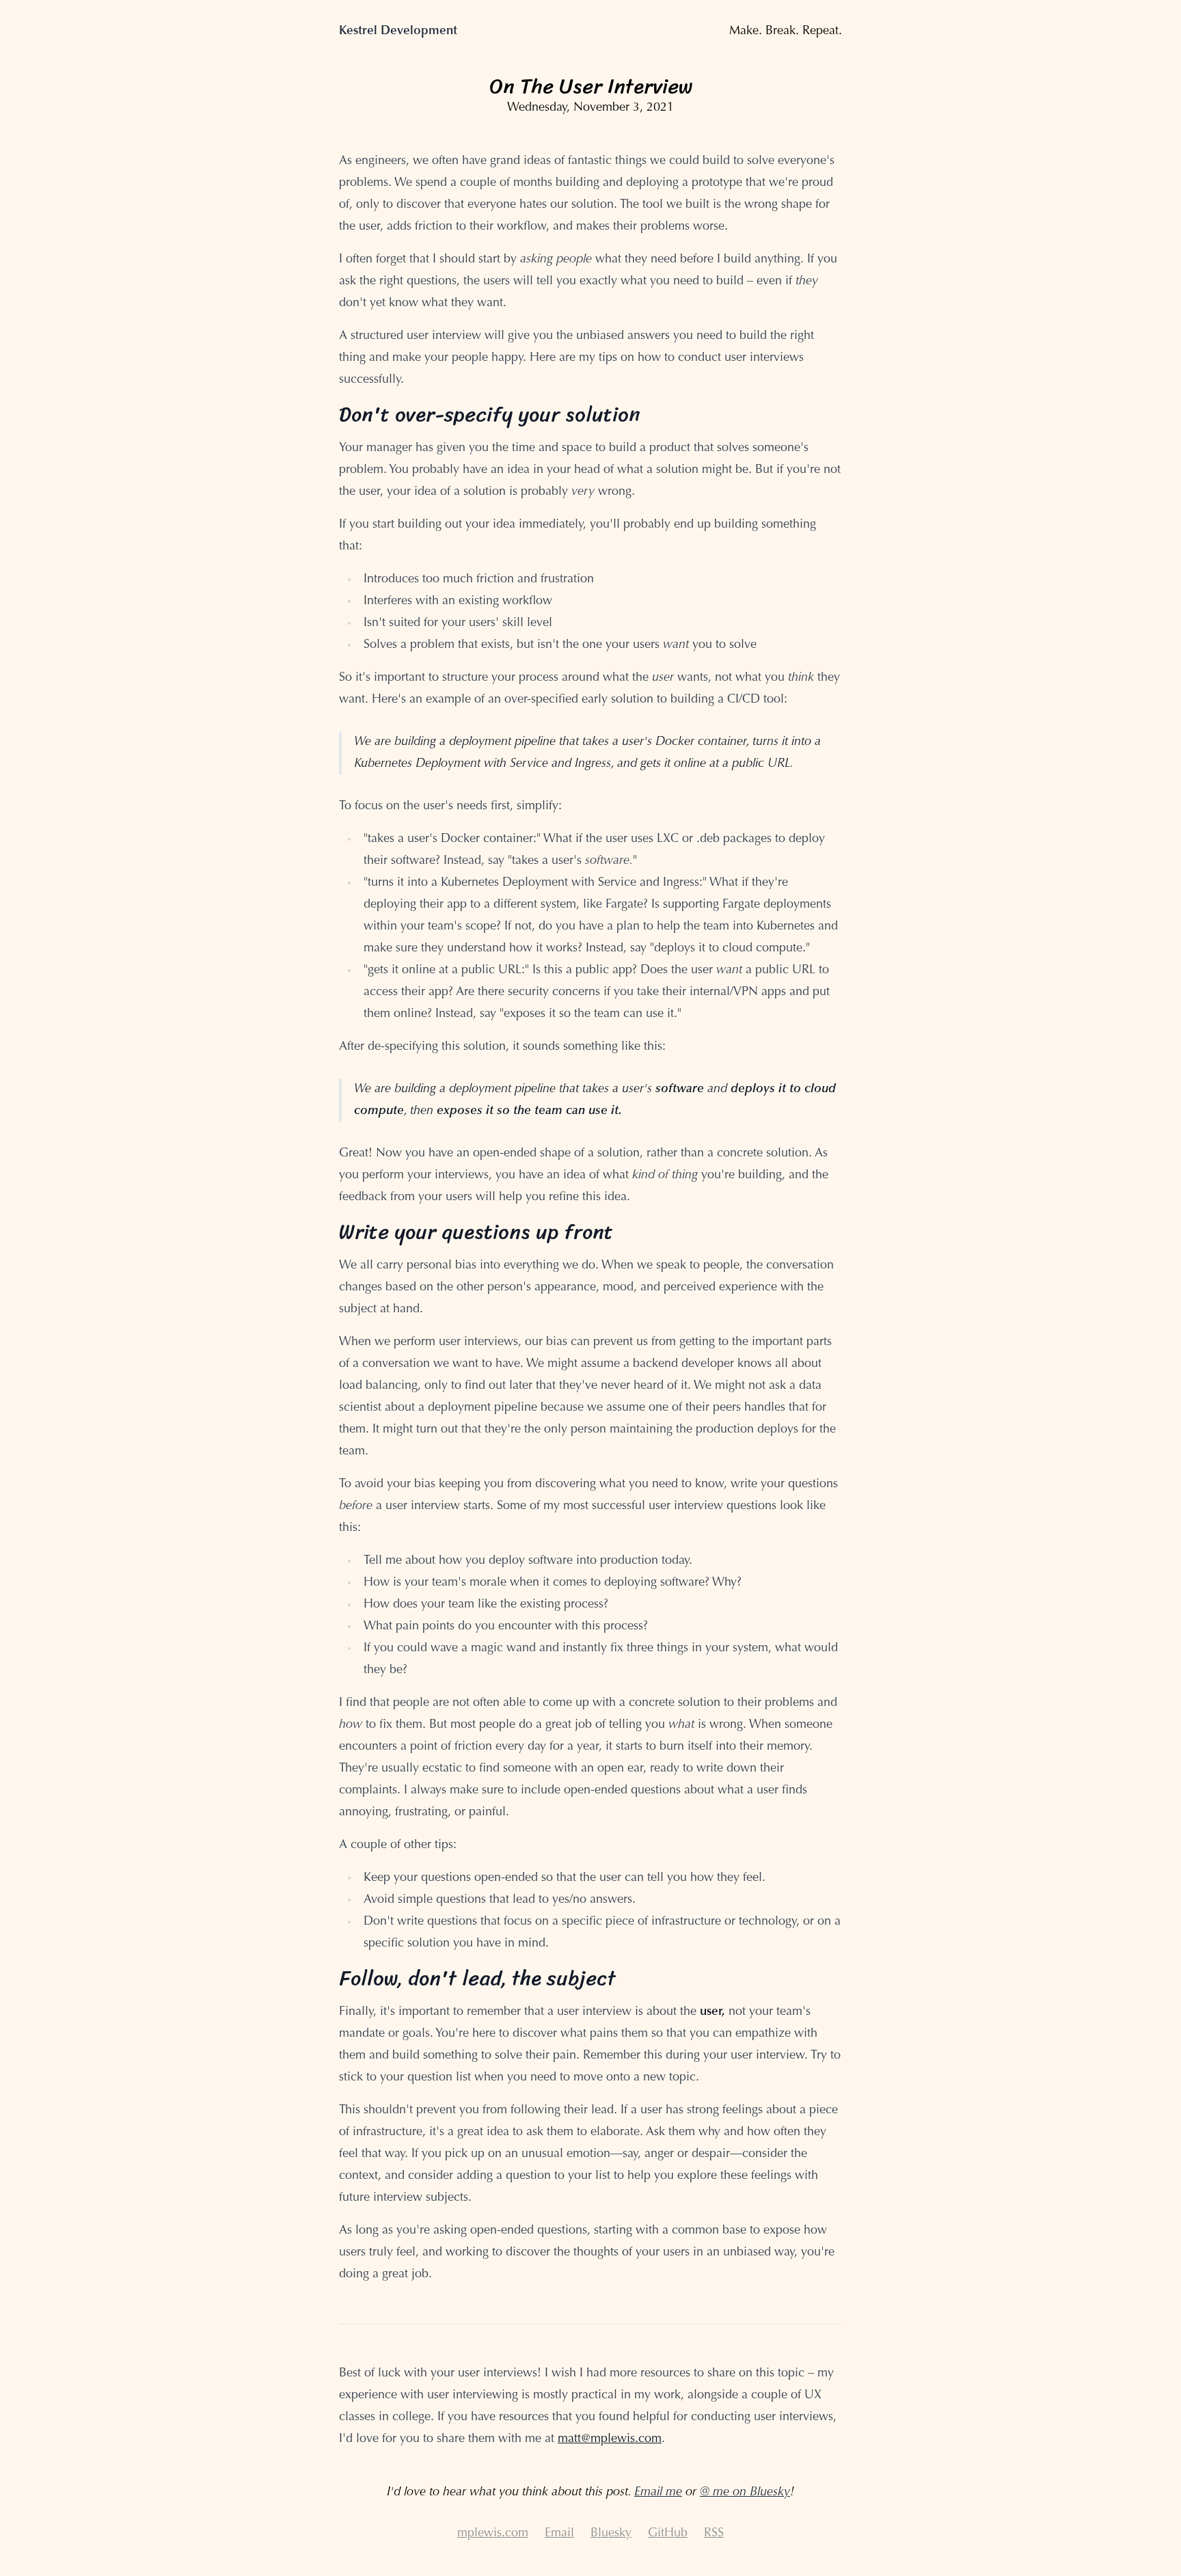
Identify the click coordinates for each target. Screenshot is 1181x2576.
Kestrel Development (398, 31)
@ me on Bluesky (745, 2493)
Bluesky (611, 2534)
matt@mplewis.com (610, 2439)
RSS (714, 2534)
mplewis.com (493, 2534)
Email (559, 2534)
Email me (658, 2493)
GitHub (668, 2534)
